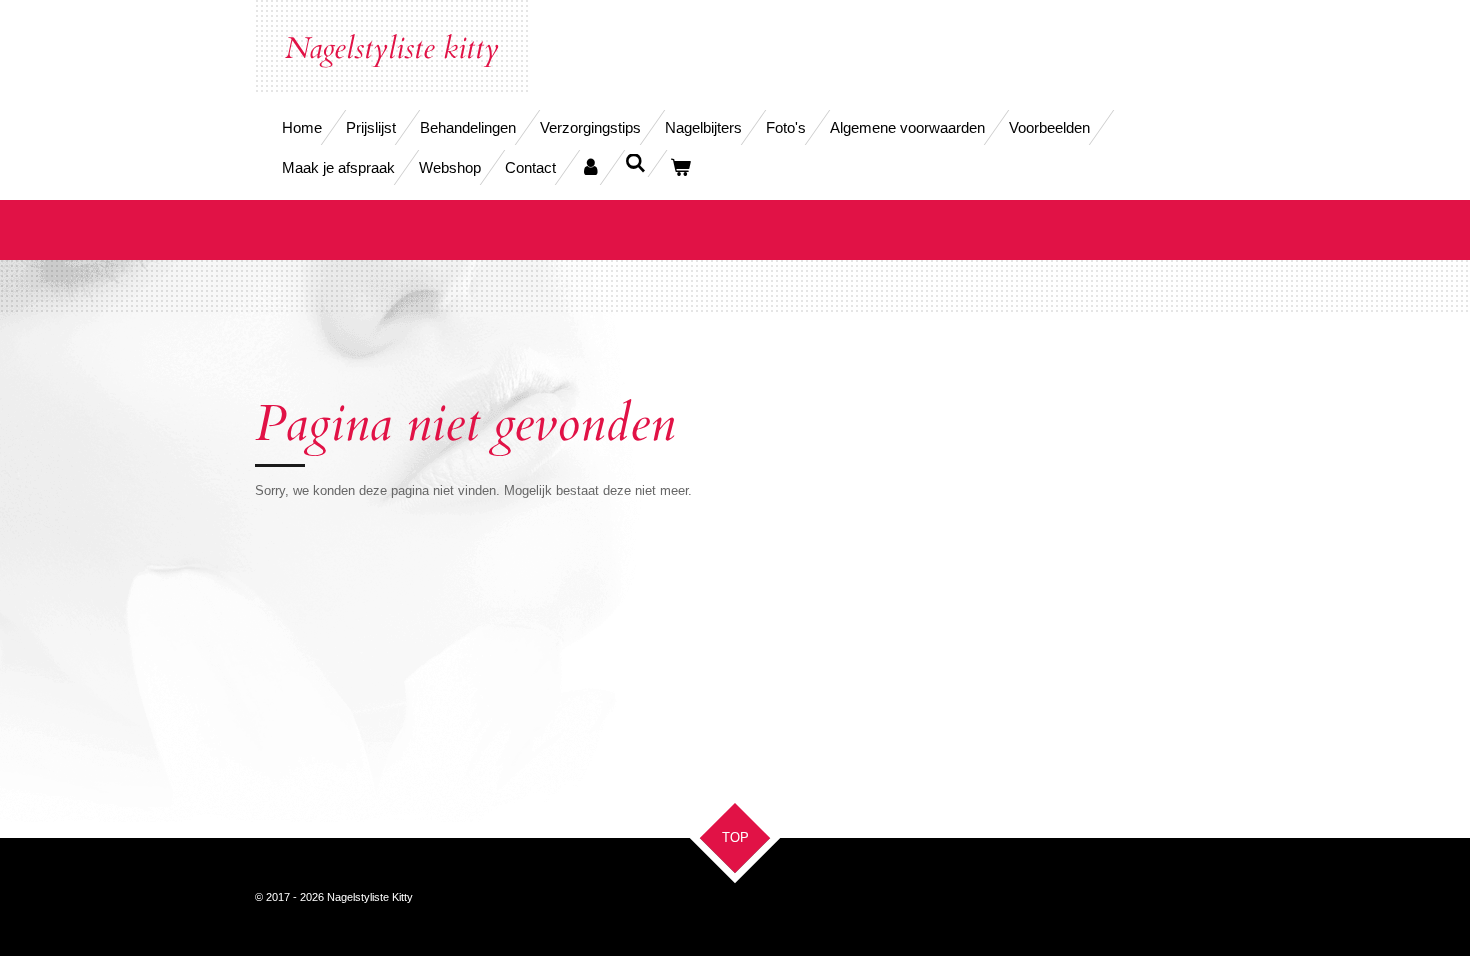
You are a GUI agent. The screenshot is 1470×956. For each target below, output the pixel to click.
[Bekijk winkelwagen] (680, 167)
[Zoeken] (635, 163)
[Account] (590, 167)
